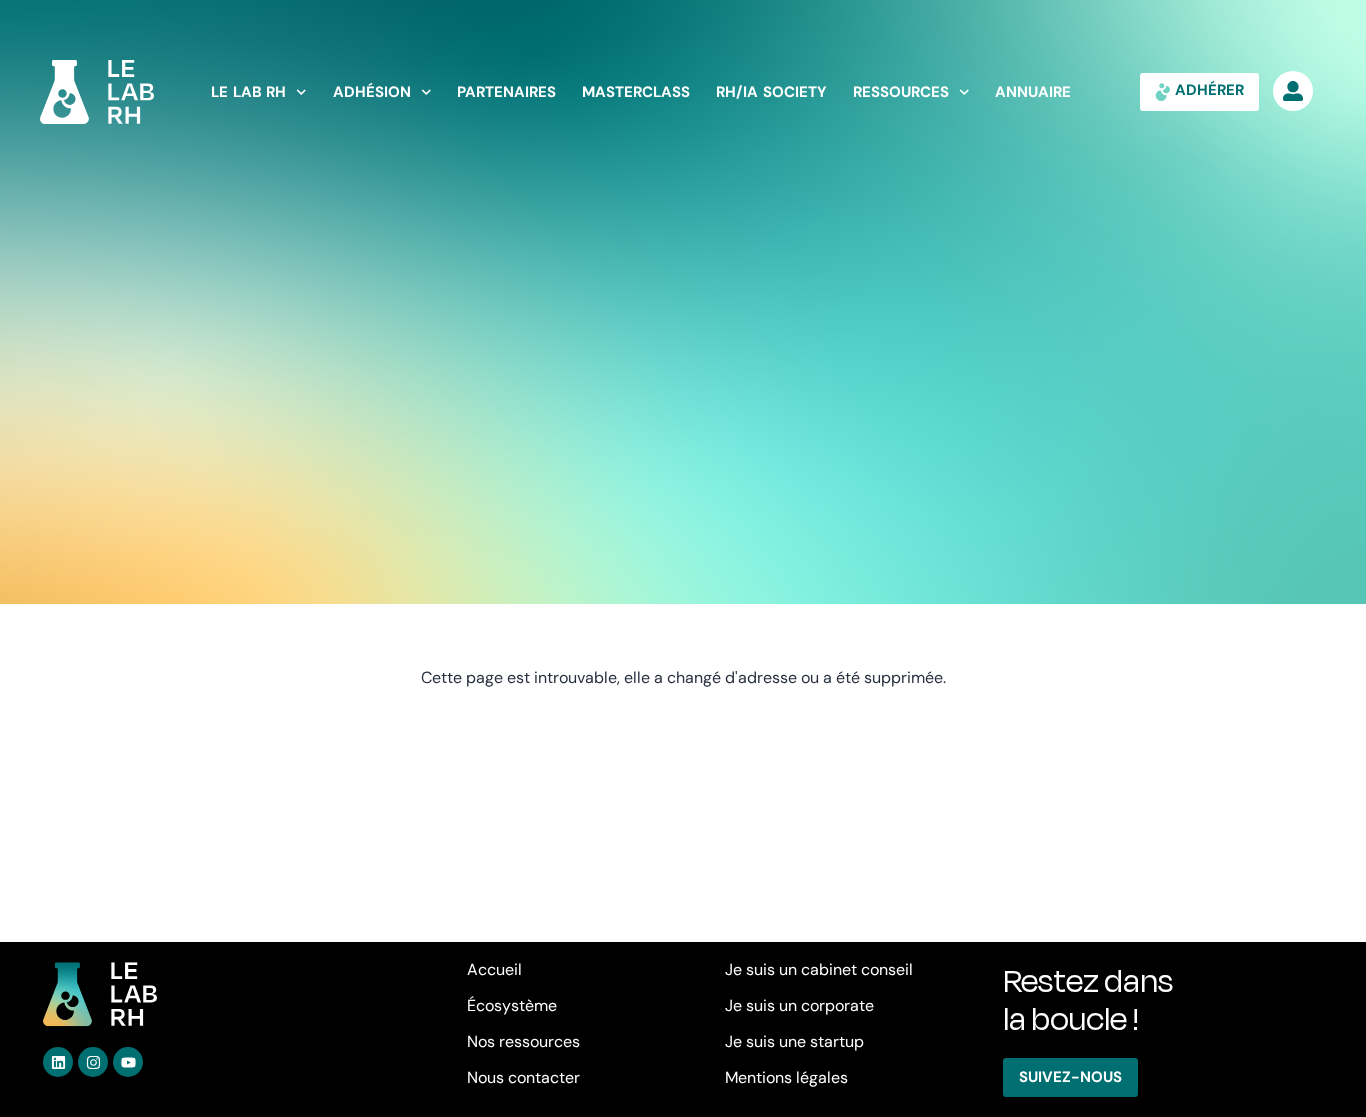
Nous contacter (523, 1077)
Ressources (901, 92)
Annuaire (1033, 92)
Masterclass (636, 92)
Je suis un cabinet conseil (819, 969)
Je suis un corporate (799, 1005)
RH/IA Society (771, 92)
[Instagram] (93, 1062)
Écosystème (512, 1005)
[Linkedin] (58, 1062)
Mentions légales (786, 1077)
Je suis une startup (794, 1041)
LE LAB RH (248, 92)
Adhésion (372, 92)
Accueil (494, 969)
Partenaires (506, 92)
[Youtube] (128, 1062)
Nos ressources (523, 1041)
